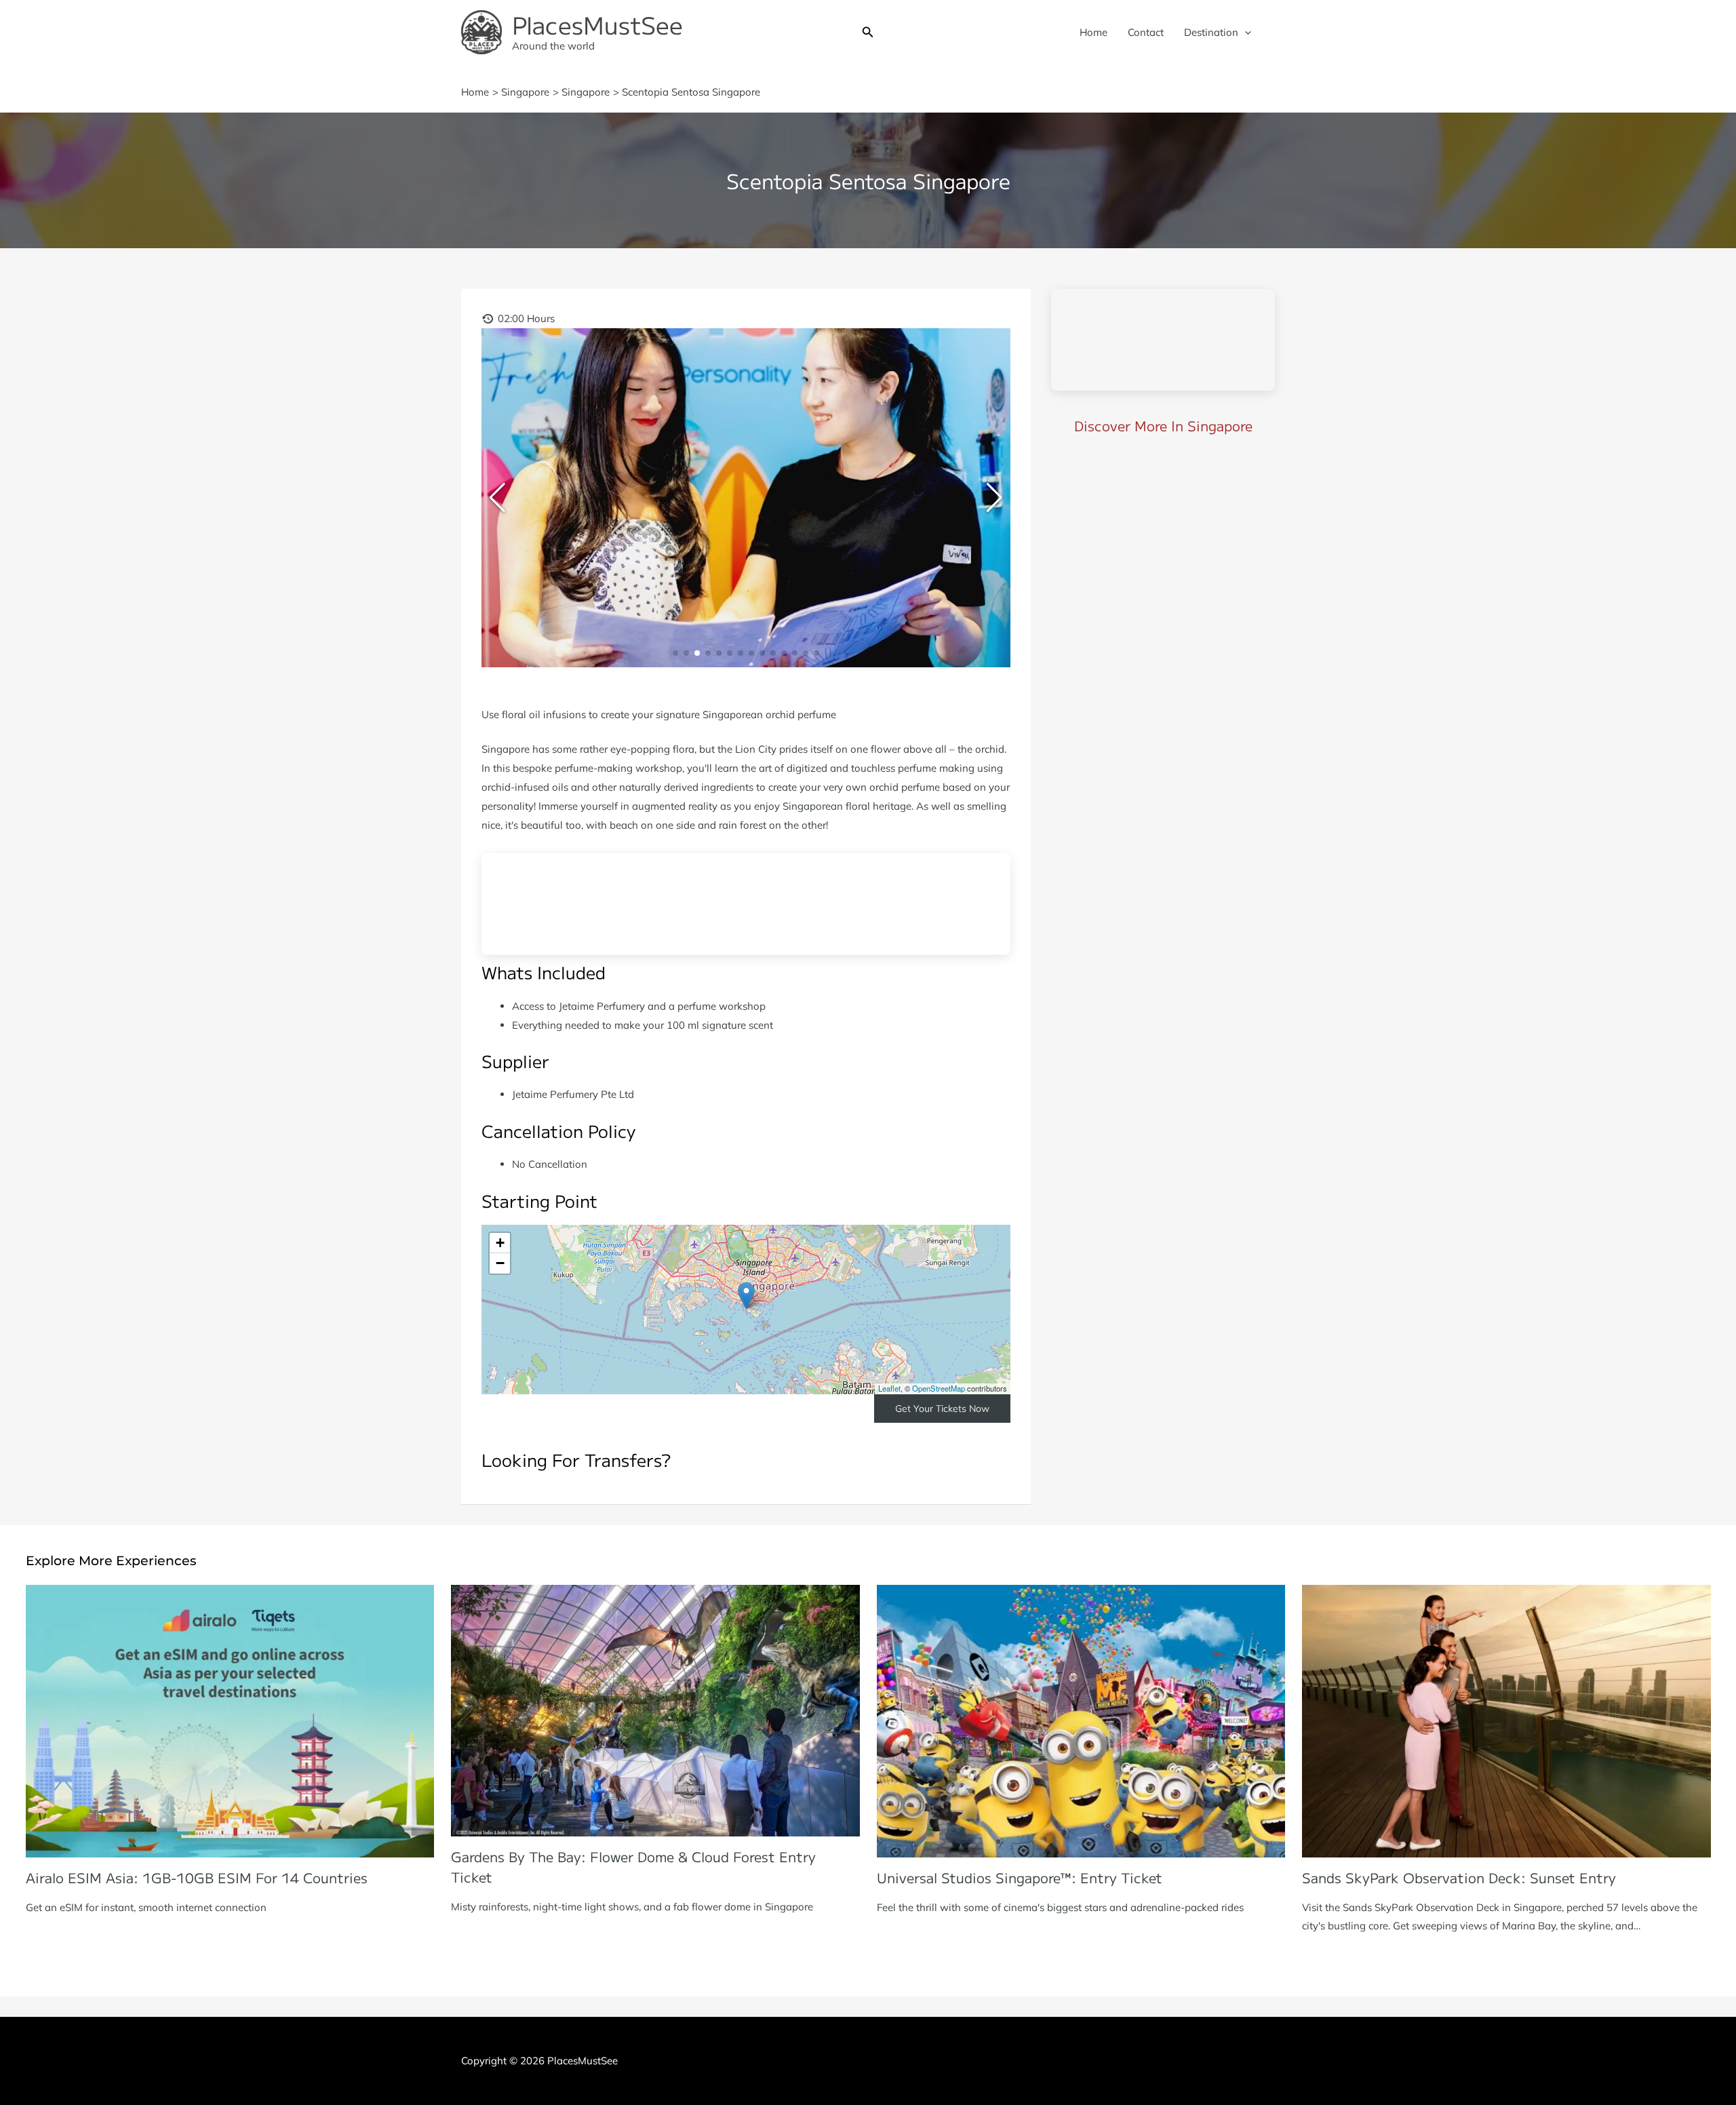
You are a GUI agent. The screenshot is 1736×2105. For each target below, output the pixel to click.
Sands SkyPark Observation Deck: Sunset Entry (1459, 1877)
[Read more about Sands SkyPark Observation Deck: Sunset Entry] (1506, 1720)
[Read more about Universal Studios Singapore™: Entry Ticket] (1081, 1720)
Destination (1211, 32)
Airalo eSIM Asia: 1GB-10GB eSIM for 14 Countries (197, 1877)
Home (1093, 32)
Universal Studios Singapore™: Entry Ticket (1020, 1877)
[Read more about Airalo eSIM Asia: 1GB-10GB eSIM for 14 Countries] (230, 1720)
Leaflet (889, 1388)
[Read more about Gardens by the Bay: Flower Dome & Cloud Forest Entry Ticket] (655, 1710)
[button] (868, 33)
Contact (1146, 32)
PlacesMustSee (597, 24)
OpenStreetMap (939, 1388)
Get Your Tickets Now (942, 1409)
